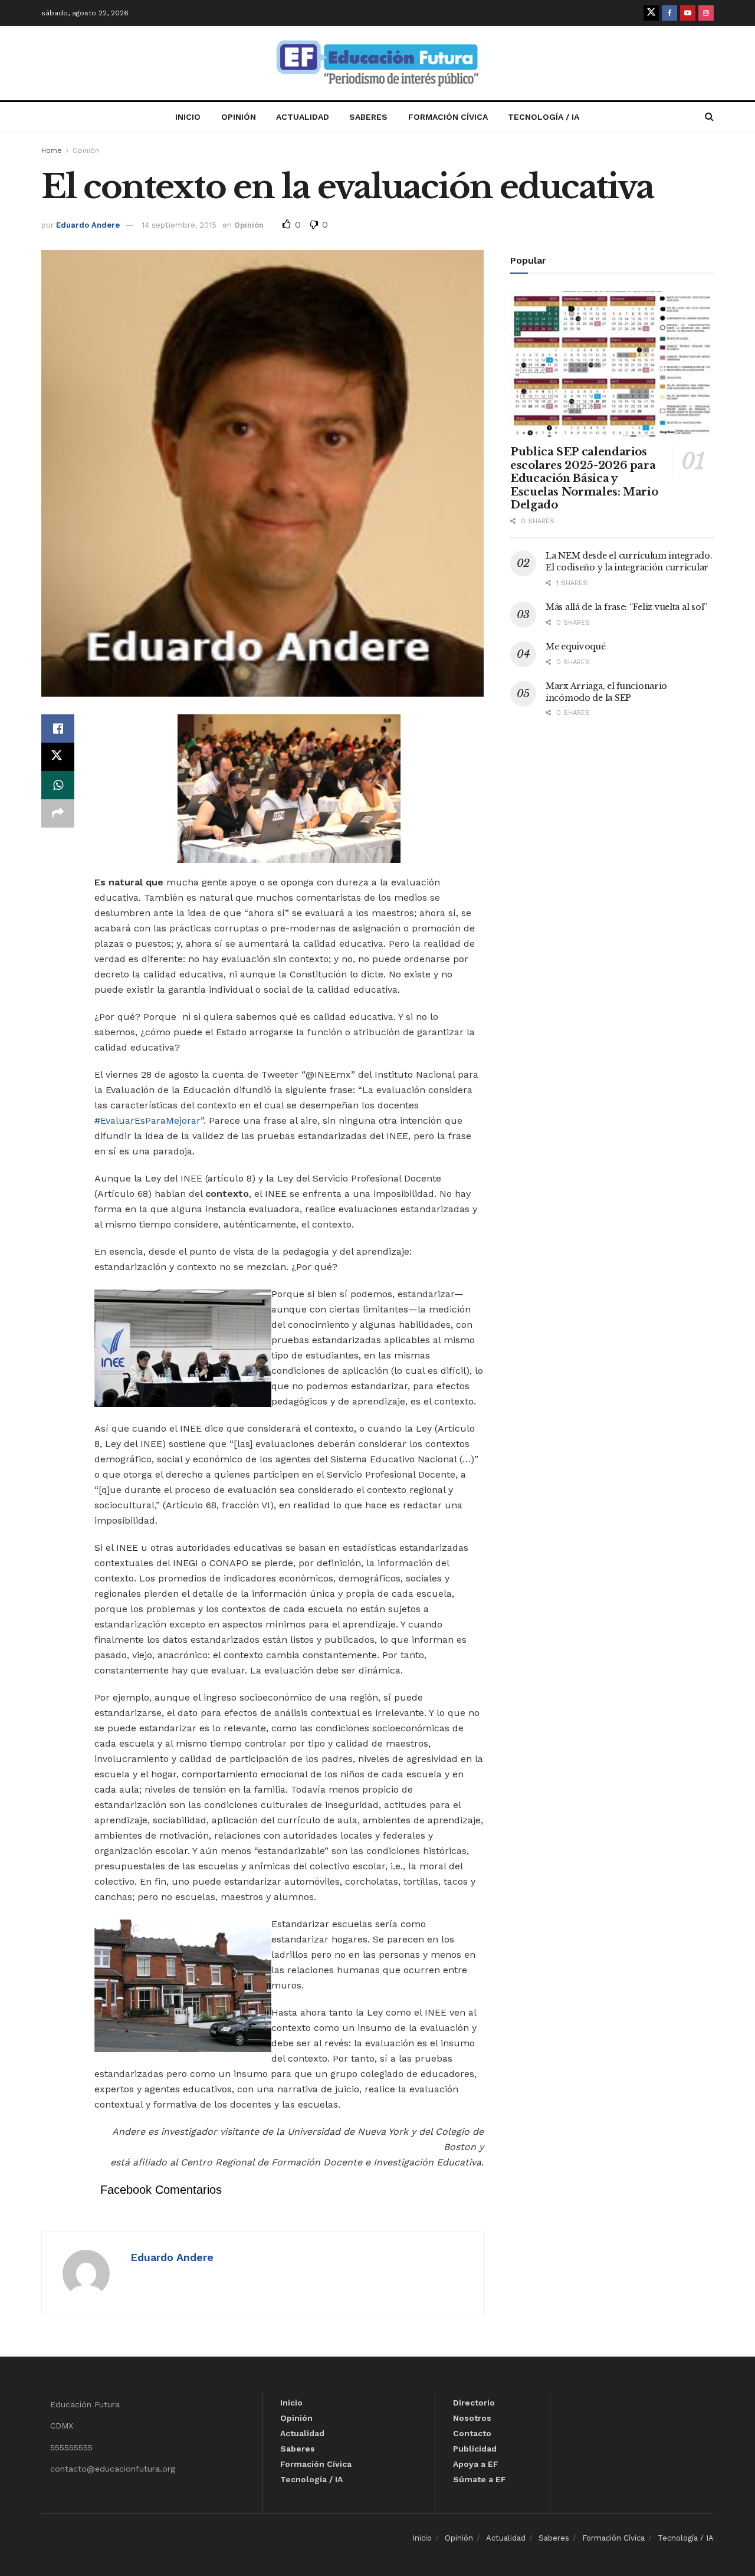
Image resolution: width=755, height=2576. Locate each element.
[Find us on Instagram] (706, 13)
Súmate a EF (480, 2479)
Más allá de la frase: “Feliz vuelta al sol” (626, 607)
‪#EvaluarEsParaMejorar (147, 1120)
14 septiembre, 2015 (179, 225)
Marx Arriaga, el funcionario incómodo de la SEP (606, 692)
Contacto (472, 2433)
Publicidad (475, 2449)
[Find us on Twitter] (651, 13)
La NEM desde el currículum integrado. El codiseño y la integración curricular (629, 562)
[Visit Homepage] (377, 63)
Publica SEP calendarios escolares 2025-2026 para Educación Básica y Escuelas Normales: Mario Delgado (584, 478)
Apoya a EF (476, 2464)
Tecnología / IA (544, 117)
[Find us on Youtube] (688, 13)
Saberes (368, 117)
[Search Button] (709, 117)
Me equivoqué (576, 647)
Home (52, 150)
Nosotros (472, 2418)
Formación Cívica (448, 117)
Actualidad (303, 117)
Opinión (239, 117)
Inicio (188, 117)
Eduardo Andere (88, 225)
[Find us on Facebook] (669, 13)
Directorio (474, 2403)
